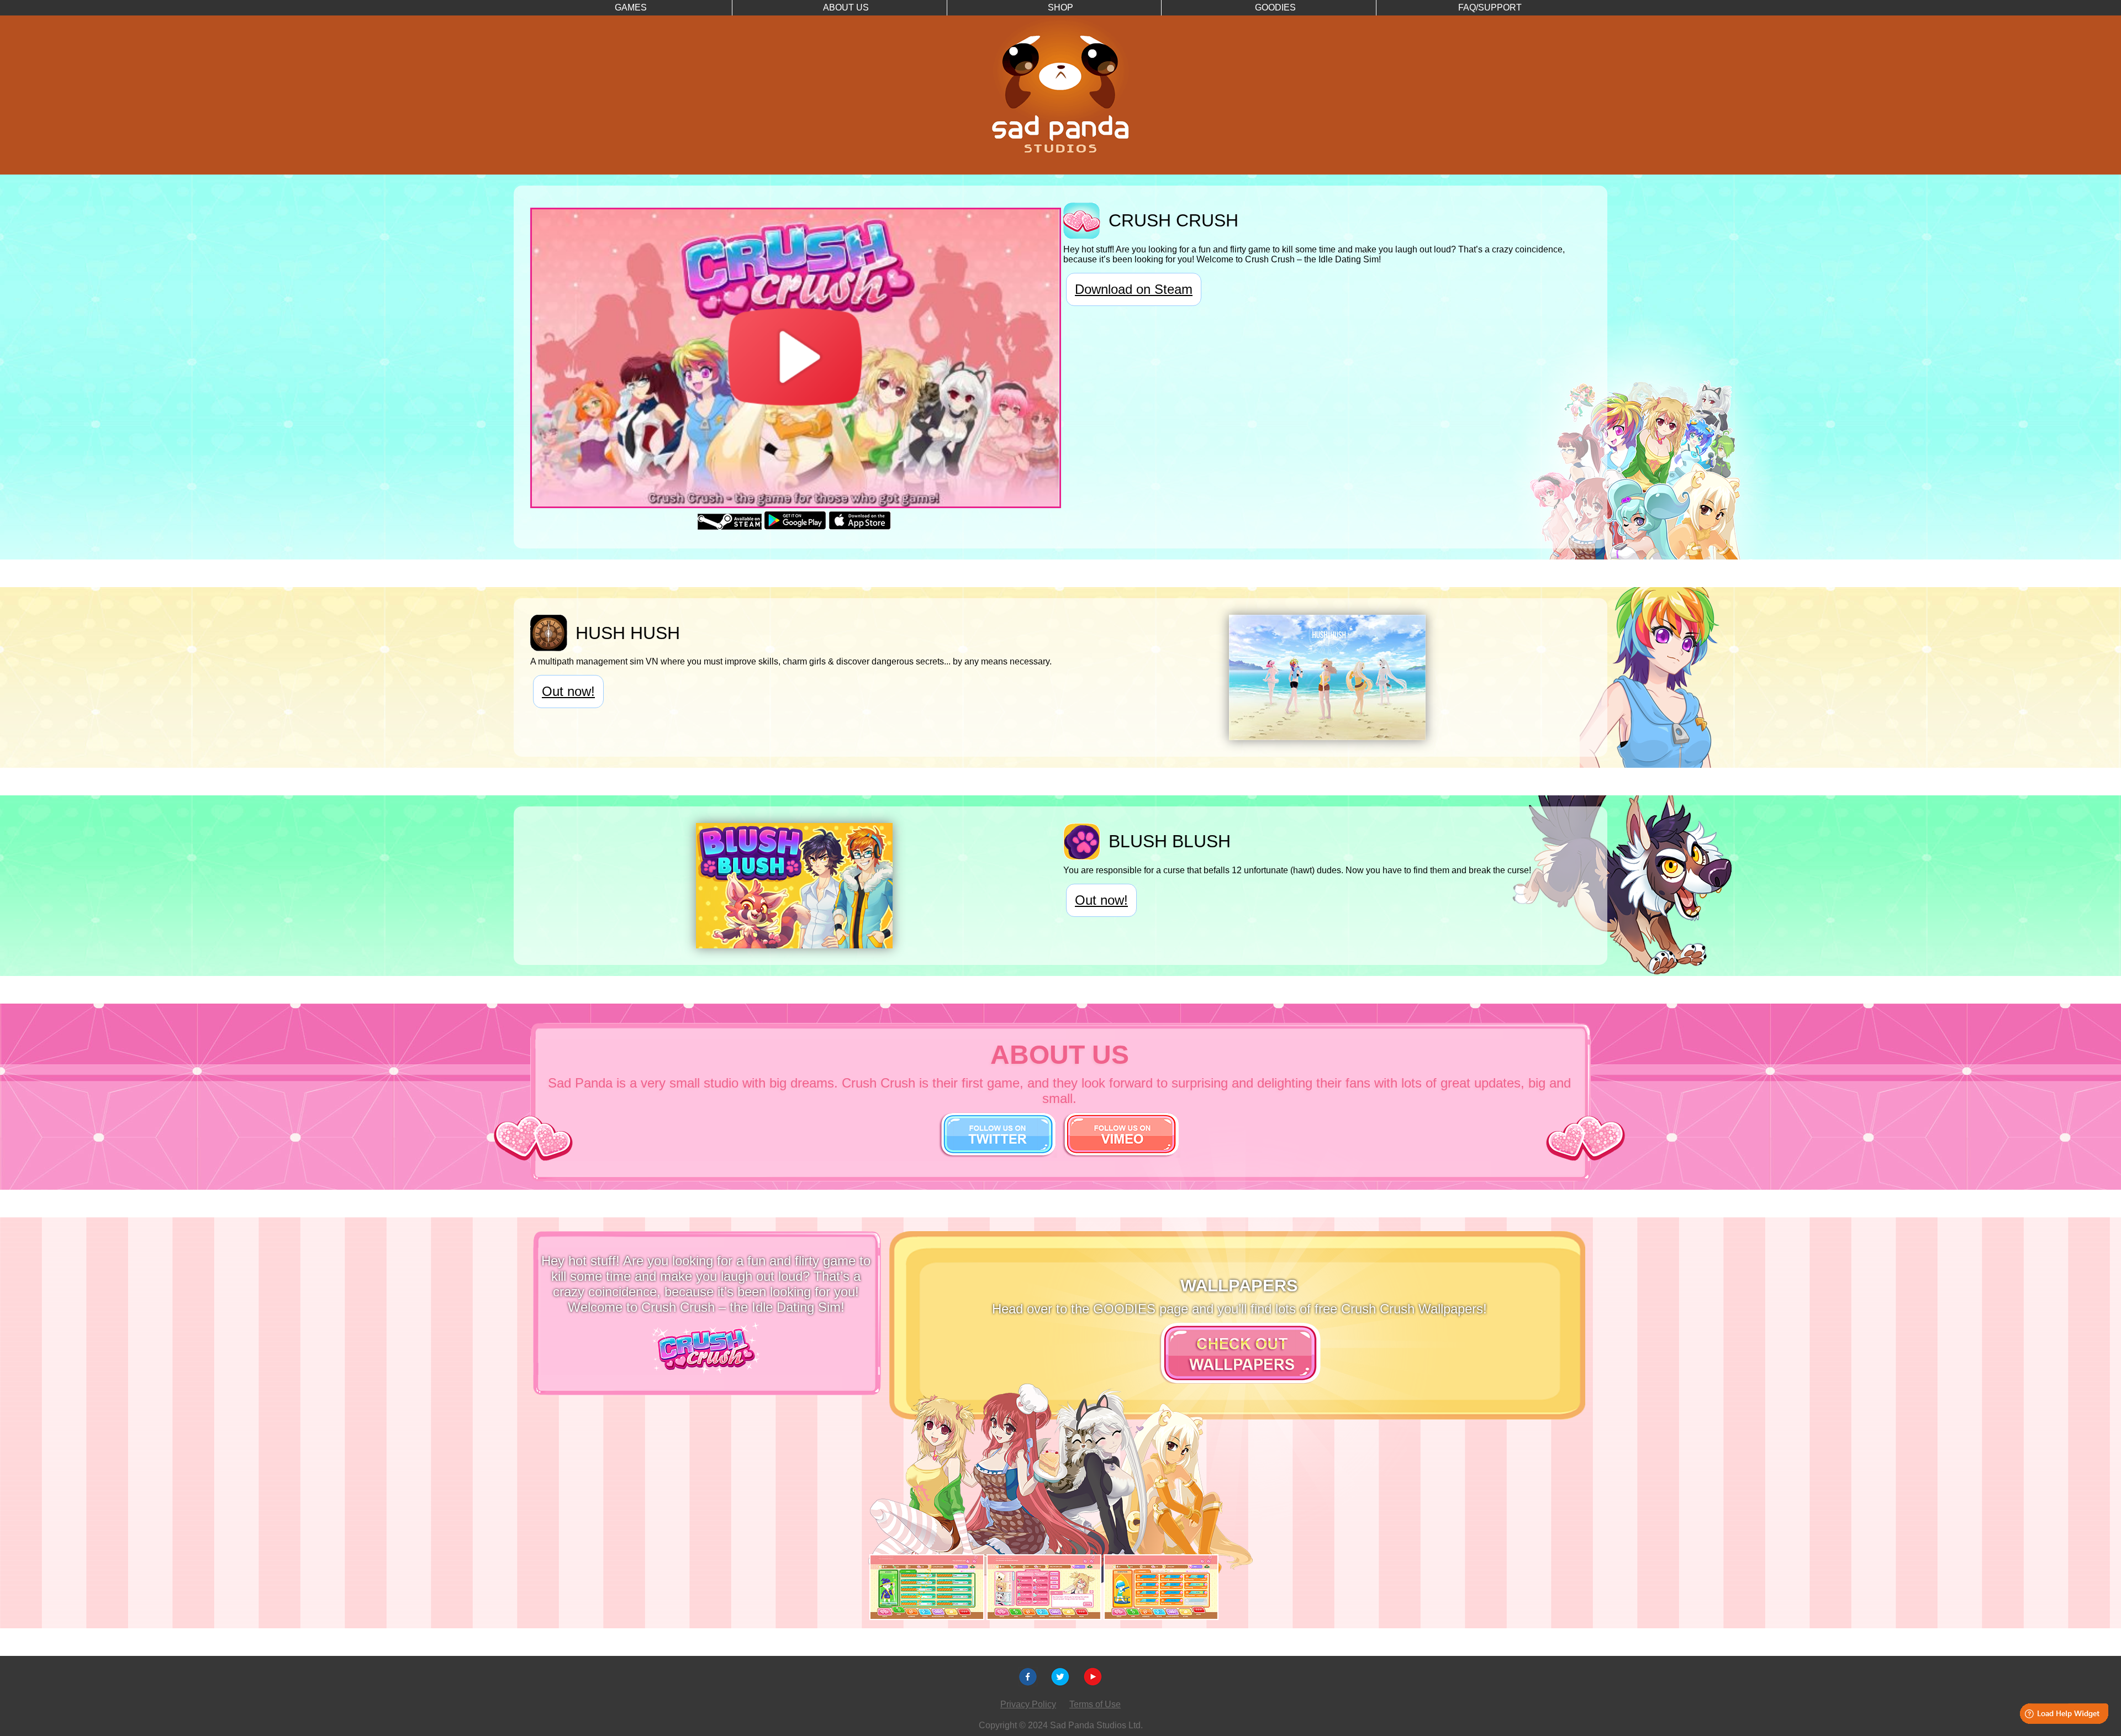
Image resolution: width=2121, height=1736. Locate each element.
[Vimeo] (1093, 1683)
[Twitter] (1060, 1683)
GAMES (631, 7)
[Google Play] (795, 527)
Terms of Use (1095, 1704)
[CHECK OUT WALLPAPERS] (1239, 1379)
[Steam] (730, 527)
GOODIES (1275, 7)
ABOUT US (846, 7)
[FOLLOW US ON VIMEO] (1121, 1153)
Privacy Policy (1028, 1704)
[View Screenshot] (1327, 737)
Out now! (568, 691)
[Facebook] (1028, 1683)
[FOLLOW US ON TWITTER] (998, 1153)
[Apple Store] (860, 527)
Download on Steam (1134, 289)
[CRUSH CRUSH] (706, 1370)
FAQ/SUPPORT (1490, 7)
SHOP (1060, 7)
